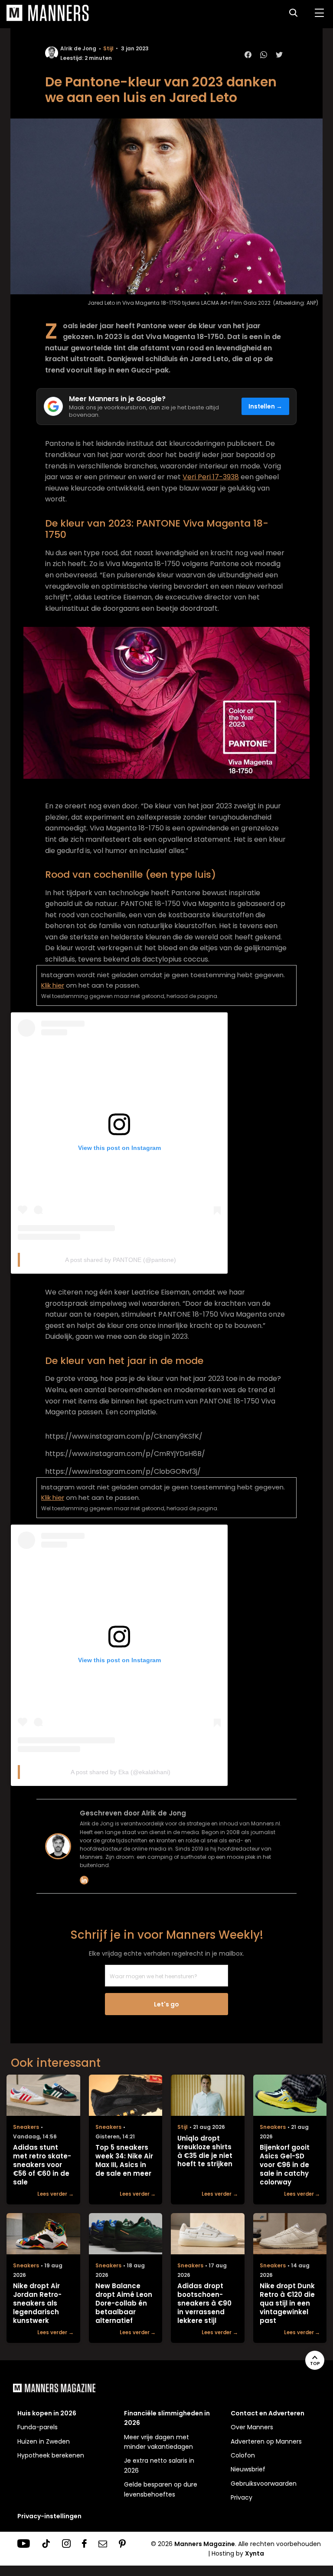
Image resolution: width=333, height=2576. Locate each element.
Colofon (243, 2455)
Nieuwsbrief (248, 2469)
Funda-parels (38, 2427)
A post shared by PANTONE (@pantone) (121, 1260)
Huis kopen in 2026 (47, 2413)
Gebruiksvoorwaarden (264, 2484)
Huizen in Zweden (44, 2441)
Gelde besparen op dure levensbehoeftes (161, 2489)
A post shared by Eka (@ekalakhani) (121, 1772)
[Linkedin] (84, 1880)
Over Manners (252, 2427)
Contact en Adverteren (268, 2413)
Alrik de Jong (78, 48)
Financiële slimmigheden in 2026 (167, 2418)
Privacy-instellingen (49, 2516)
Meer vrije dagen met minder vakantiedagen (158, 2442)
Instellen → (266, 407)
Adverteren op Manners (266, 2441)
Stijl (108, 48)
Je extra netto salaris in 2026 (159, 2465)
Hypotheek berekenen (51, 2455)
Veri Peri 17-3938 (211, 477)
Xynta (255, 2553)
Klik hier (53, 985)
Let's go (166, 2004)
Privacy (242, 2497)
